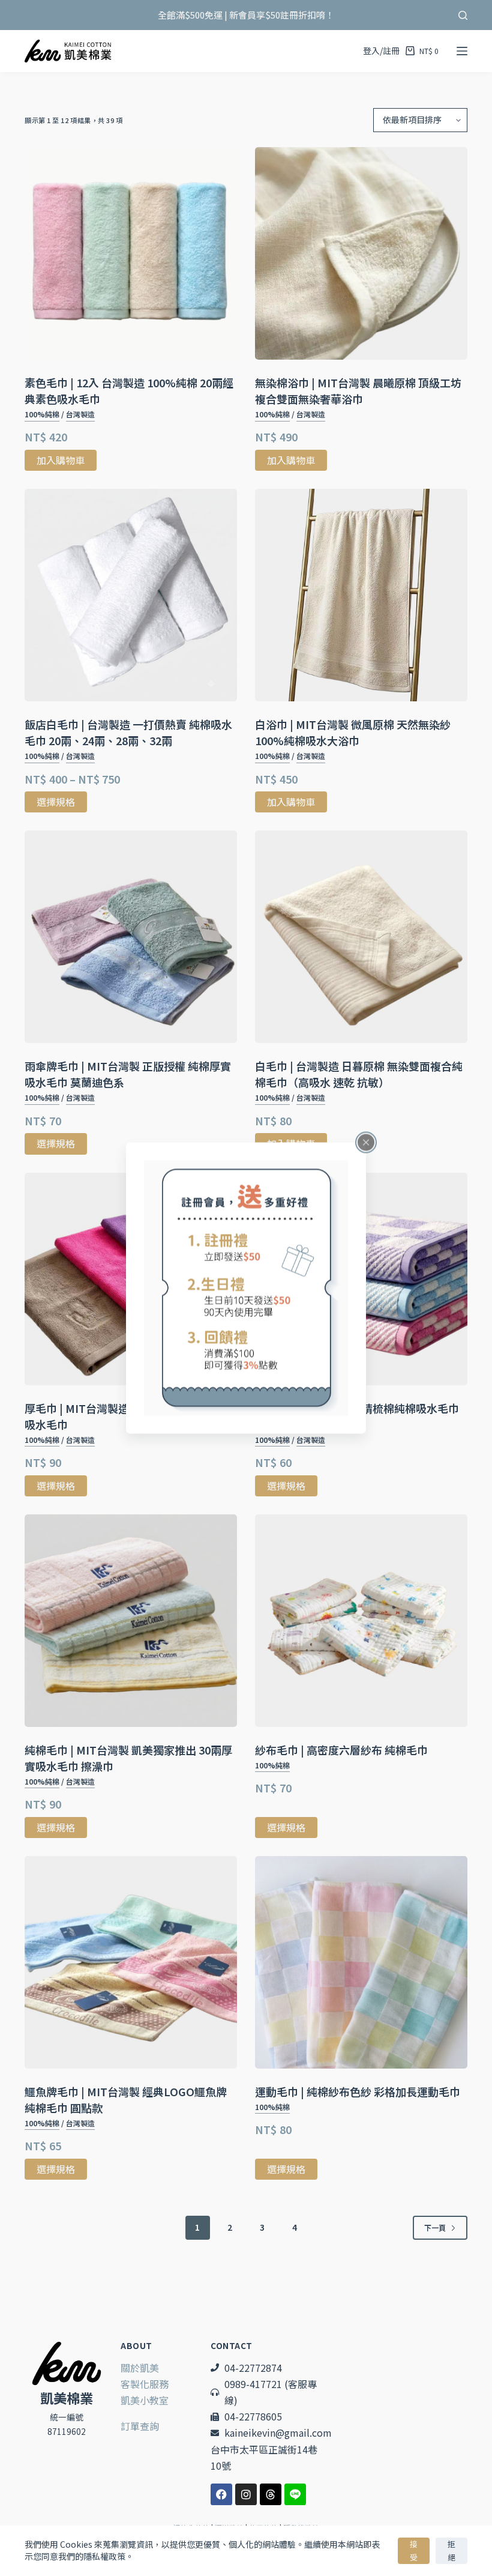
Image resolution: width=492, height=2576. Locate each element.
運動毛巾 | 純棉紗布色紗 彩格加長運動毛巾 (358, 2091)
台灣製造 (80, 414)
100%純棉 (42, 414)
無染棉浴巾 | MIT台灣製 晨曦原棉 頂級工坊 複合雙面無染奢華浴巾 (358, 391)
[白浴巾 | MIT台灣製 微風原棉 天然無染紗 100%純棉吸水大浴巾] (361, 595)
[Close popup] (366, 1143)
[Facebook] (221, 2494)
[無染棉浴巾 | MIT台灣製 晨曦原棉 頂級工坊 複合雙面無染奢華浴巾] (361, 253)
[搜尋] (463, 15)
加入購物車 (61, 460)
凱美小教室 (145, 2400)
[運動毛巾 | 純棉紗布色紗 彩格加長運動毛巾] (361, 1962)
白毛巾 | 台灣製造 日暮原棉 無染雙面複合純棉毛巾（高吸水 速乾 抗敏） (359, 1074)
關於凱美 (140, 2368)
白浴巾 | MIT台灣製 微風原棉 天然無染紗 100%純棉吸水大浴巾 (353, 732)
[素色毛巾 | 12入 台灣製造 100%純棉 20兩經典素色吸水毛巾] (131, 253)
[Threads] (271, 2494)
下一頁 (435, 2227)
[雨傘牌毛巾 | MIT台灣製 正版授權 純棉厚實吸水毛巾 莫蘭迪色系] (131, 937)
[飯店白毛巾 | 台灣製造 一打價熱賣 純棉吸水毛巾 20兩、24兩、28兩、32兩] (131, 595)
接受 (414, 2550)
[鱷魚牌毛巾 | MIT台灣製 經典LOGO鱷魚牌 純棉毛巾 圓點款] (131, 1962)
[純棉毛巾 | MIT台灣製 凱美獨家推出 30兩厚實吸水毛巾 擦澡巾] (131, 1621)
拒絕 (451, 2550)
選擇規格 (56, 802)
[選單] (462, 51)
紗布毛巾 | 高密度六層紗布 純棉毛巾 (341, 1750)
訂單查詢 (140, 2426)
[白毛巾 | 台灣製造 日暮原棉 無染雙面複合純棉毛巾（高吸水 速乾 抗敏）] (361, 937)
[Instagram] (246, 2494)
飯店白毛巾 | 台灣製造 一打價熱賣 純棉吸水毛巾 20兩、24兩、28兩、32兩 (128, 732)
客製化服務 (145, 2384)
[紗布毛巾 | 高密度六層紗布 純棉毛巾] (361, 1621)
